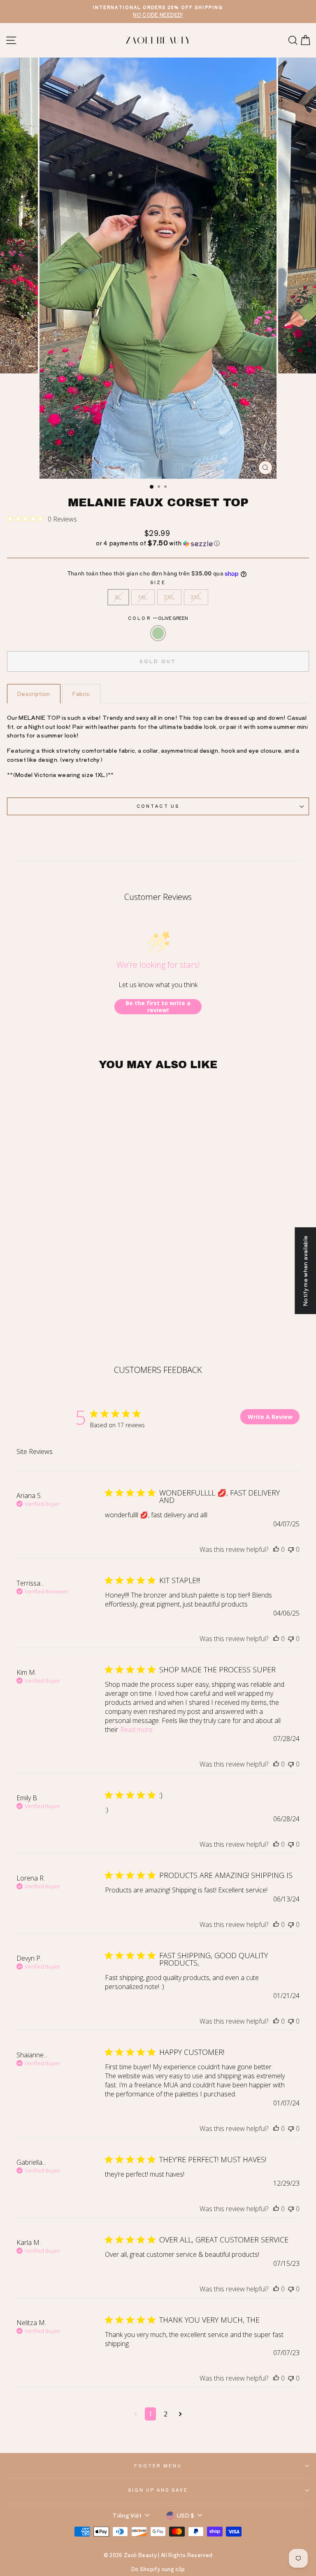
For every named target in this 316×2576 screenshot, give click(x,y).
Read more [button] (136, 1730)
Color (158, 618)
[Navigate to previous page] (136, 2414)
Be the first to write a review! (158, 1007)
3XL (196, 597)
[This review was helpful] (276, 1549)
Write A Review (270, 1417)
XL (118, 597)
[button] (158, 543)
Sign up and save (158, 2490)
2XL (169, 597)
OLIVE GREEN (158, 633)
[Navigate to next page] (180, 2414)
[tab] (34, 694)
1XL (143, 597)
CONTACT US (158, 806)
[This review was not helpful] (291, 1549)
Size (158, 582)
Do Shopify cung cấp (158, 2569)
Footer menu (158, 2466)
